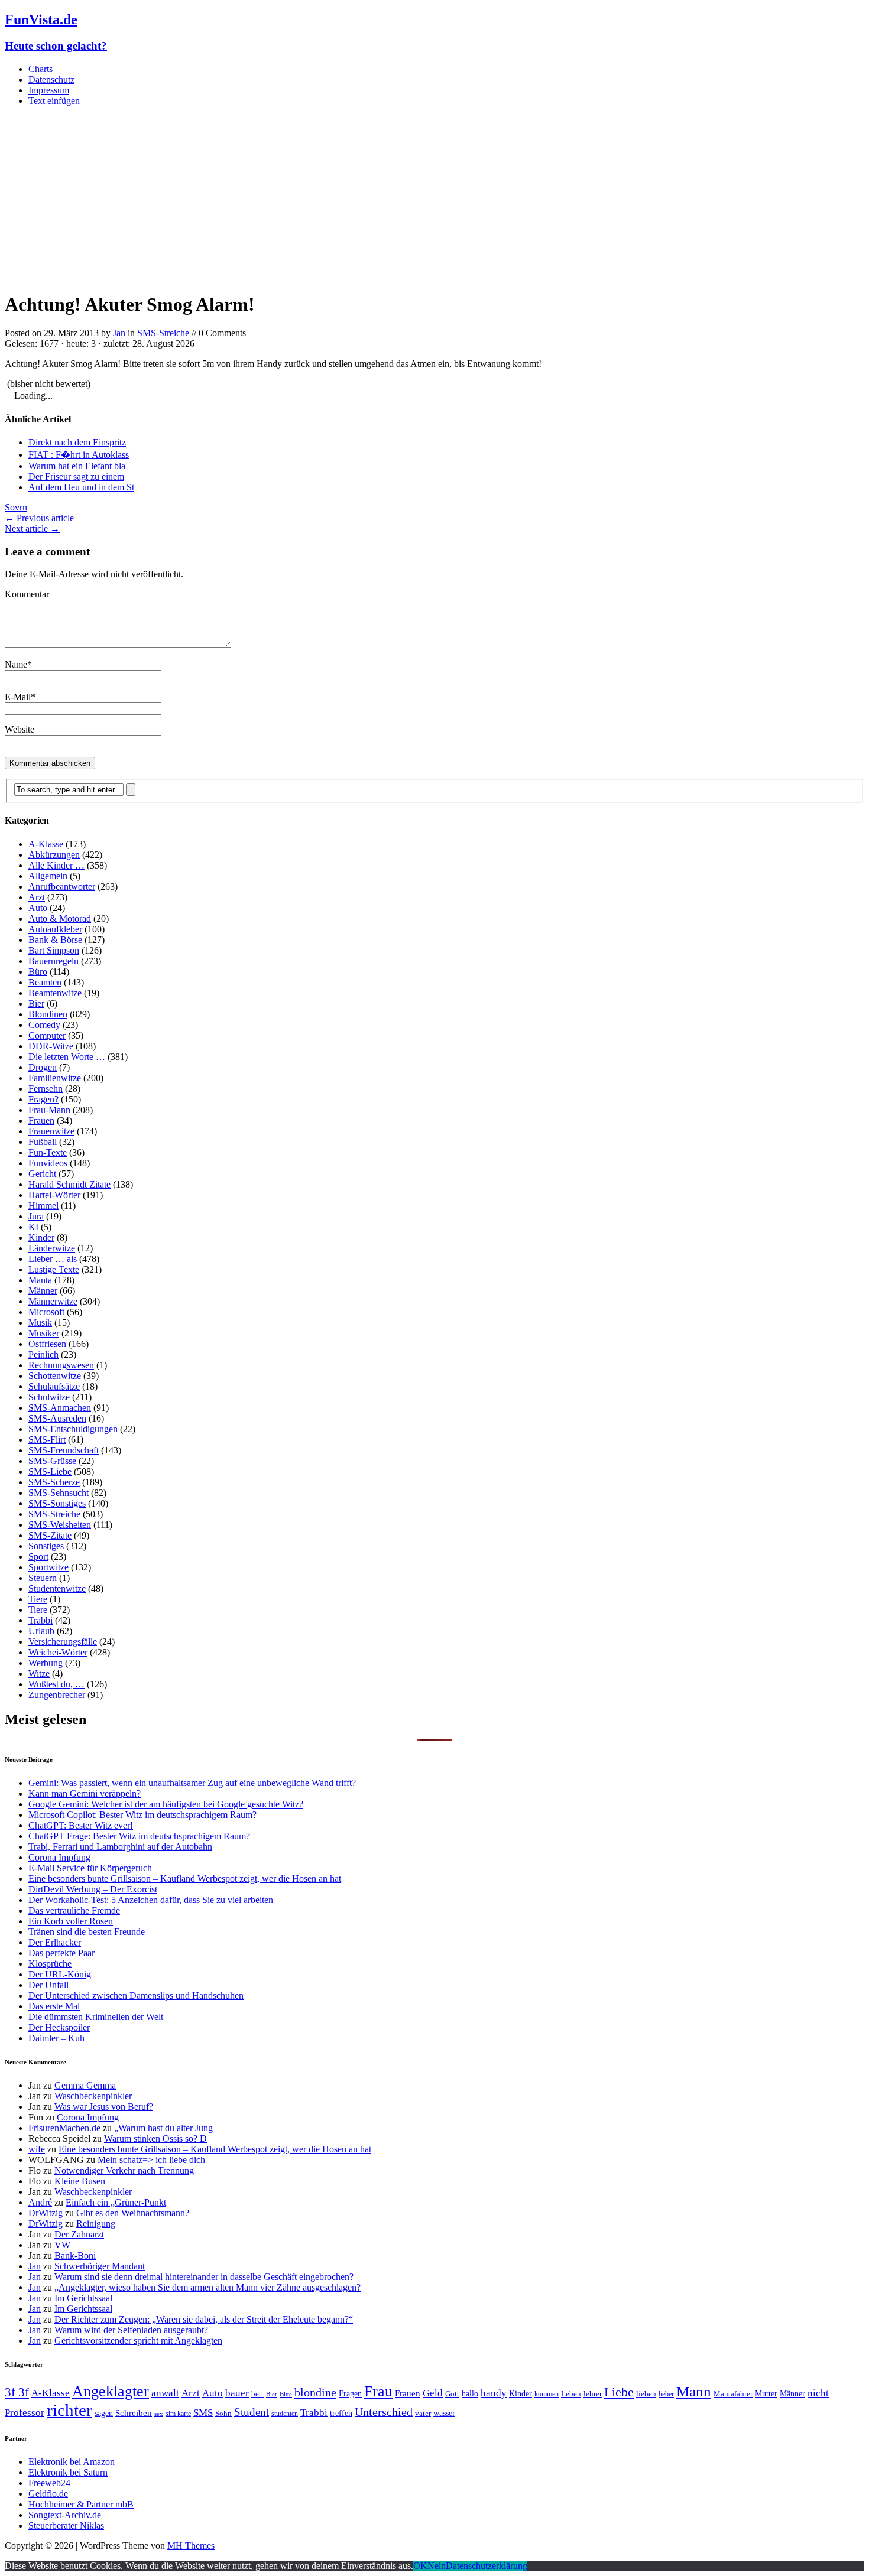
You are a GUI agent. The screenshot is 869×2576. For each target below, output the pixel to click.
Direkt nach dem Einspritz (77, 442)
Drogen (43, 1067)
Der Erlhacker (55, 1942)
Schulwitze (49, 1397)
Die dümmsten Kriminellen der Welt (96, 2017)
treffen (341, 2413)
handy (494, 2393)
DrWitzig (46, 2213)
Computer (47, 1035)
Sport (38, 1557)
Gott (452, 2394)
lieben (646, 2394)
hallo (470, 2393)
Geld (433, 2393)
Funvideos (48, 1163)
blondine (315, 2392)
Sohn (223, 2413)
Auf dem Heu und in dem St (81, 487)
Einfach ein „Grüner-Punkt (116, 2202)
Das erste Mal (54, 2006)
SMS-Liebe (50, 1471)
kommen (547, 2394)
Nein (437, 2566)
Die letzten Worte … (67, 1057)
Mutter (766, 2393)
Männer (43, 1291)
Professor (25, 2413)
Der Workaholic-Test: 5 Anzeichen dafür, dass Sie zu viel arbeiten (151, 1900)
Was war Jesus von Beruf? (104, 2107)
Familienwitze (55, 1078)
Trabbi (40, 1620)
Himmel (43, 1206)
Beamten (45, 982)
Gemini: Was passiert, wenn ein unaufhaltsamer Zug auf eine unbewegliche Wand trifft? (192, 1783)
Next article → (32, 528)
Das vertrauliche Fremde (74, 1910)
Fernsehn (46, 1089)
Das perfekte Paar (61, 1953)
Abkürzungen (54, 855)
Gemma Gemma (85, 2085)
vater (423, 2413)
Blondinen (48, 1014)
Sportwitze (48, 1567)
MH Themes (191, 2546)
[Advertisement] (434, 199)
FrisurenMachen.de (64, 2128)
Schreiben (134, 2413)
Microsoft (46, 1312)
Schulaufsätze (54, 1386)
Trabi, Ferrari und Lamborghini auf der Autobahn (120, 1847)
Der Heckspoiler (59, 2027)
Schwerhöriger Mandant (100, 2266)
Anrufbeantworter (62, 887)
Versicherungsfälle (63, 1642)
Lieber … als (53, 1259)
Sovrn (16, 507)
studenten (285, 2414)
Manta (40, 1280)
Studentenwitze (57, 1588)
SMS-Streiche (163, 333)
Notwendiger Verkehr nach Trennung (124, 2170)
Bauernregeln (53, 961)
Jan (119, 333)
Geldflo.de (48, 2494)
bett (257, 2394)
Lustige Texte (54, 1269)
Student (252, 2412)
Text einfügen (54, 101)
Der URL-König (60, 1974)
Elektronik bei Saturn (68, 2472)
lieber (666, 2394)
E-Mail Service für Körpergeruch (90, 1868)
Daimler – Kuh (56, 2038)
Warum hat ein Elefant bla (77, 466)
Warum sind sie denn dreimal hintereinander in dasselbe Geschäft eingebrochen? (204, 2277)
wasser (444, 2413)
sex (159, 2414)
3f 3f (17, 2392)
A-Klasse (46, 844)
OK (420, 2566)
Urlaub (41, 1631)
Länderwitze (52, 1248)
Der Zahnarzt (79, 2234)
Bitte (286, 2394)
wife (37, 2149)
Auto (38, 908)
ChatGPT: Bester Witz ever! (81, 1825)
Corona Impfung (59, 1857)
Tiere (38, 1599)
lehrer (593, 2394)
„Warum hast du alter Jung (163, 2128)
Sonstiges (46, 1546)
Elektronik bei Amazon (72, 2462)
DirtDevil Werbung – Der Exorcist (93, 1889)
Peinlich (43, 1354)
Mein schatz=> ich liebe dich (151, 2160)
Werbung (46, 1663)
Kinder (41, 1237)
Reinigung (96, 2224)
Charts (40, 69)
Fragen (350, 2393)
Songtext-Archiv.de (65, 2515)
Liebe (619, 2392)
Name (16, 664)
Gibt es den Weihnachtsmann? (133, 2213)
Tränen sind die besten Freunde (87, 1932)
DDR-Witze (51, 1046)
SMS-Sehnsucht (59, 1493)
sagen (104, 2413)
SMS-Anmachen (60, 1408)
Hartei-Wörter (54, 1195)
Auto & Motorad (60, 918)
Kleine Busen (80, 2181)
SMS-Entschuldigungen (73, 1429)
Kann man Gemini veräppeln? (85, 1793)
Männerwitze (53, 1301)
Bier (36, 1004)
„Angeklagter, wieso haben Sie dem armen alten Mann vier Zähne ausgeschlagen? (207, 2287)
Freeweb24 (49, 2483)
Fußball (43, 1142)
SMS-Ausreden (57, 1418)
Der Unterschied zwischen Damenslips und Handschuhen (136, 1996)
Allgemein (48, 876)
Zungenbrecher (57, 1695)
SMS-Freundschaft (64, 1450)
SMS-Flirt (47, 1440)
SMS (203, 2413)
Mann (694, 2391)
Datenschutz (51, 79)
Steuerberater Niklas (66, 2525)
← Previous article (39, 518)
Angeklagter (111, 2391)
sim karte (178, 2414)
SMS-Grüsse (52, 1461)
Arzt (37, 897)
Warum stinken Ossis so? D (155, 2138)
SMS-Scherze (54, 1482)
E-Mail (18, 697)
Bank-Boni (75, 2255)
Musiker (44, 1333)
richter (69, 2410)
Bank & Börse (55, 940)
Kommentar (27, 594)
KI (33, 1227)
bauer (237, 2393)
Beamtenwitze (55, 993)
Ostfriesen (47, 1344)
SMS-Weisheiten (60, 1525)
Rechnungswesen (61, 1365)
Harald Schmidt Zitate (69, 1184)
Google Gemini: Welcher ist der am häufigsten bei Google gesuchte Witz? (166, 1804)
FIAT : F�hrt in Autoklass (79, 455)
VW (62, 2245)
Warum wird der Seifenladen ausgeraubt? (131, 2330)
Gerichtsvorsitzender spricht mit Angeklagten (138, 2341)
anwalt (165, 2393)
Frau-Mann (49, 1110)
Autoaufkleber (55, 929)
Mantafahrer (733, 2394)
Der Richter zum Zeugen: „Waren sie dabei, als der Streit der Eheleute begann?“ (204, 2319)
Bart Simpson (54, 950)
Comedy (44, 1025)
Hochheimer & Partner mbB (81, 2504)
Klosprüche (50, 1964)
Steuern (43, 1578)
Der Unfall (48, 1985)
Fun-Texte (48, 1152)
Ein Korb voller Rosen (71, 1921)
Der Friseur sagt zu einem (76, 477)
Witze (39, 1674)
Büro (38, 972)
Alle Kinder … (56, 865)
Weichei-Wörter (58, 1652)
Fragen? (43, 1099)
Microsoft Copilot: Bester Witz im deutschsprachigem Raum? (142, 1815)
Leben (571, 2394)
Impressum (49, 90)
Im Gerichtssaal (83, 2298)
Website (20, 729)
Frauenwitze (51, 1131)
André (40, 2202)
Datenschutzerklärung (487, 2566)
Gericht (42, 1174)
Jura (36, 1216)
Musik (40, 1323)
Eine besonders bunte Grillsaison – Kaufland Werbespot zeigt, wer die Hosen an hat (185, 1879)
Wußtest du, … (56, 1684)
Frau (378, 2391)
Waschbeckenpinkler (93, 2096)
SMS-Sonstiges (57, 1503)
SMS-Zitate (50, 1535)
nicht (818, 2393)
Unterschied (384, 2412)
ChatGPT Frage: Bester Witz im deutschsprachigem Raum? (139, 1836)
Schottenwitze (55, 1376)
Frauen (41, 1121)
